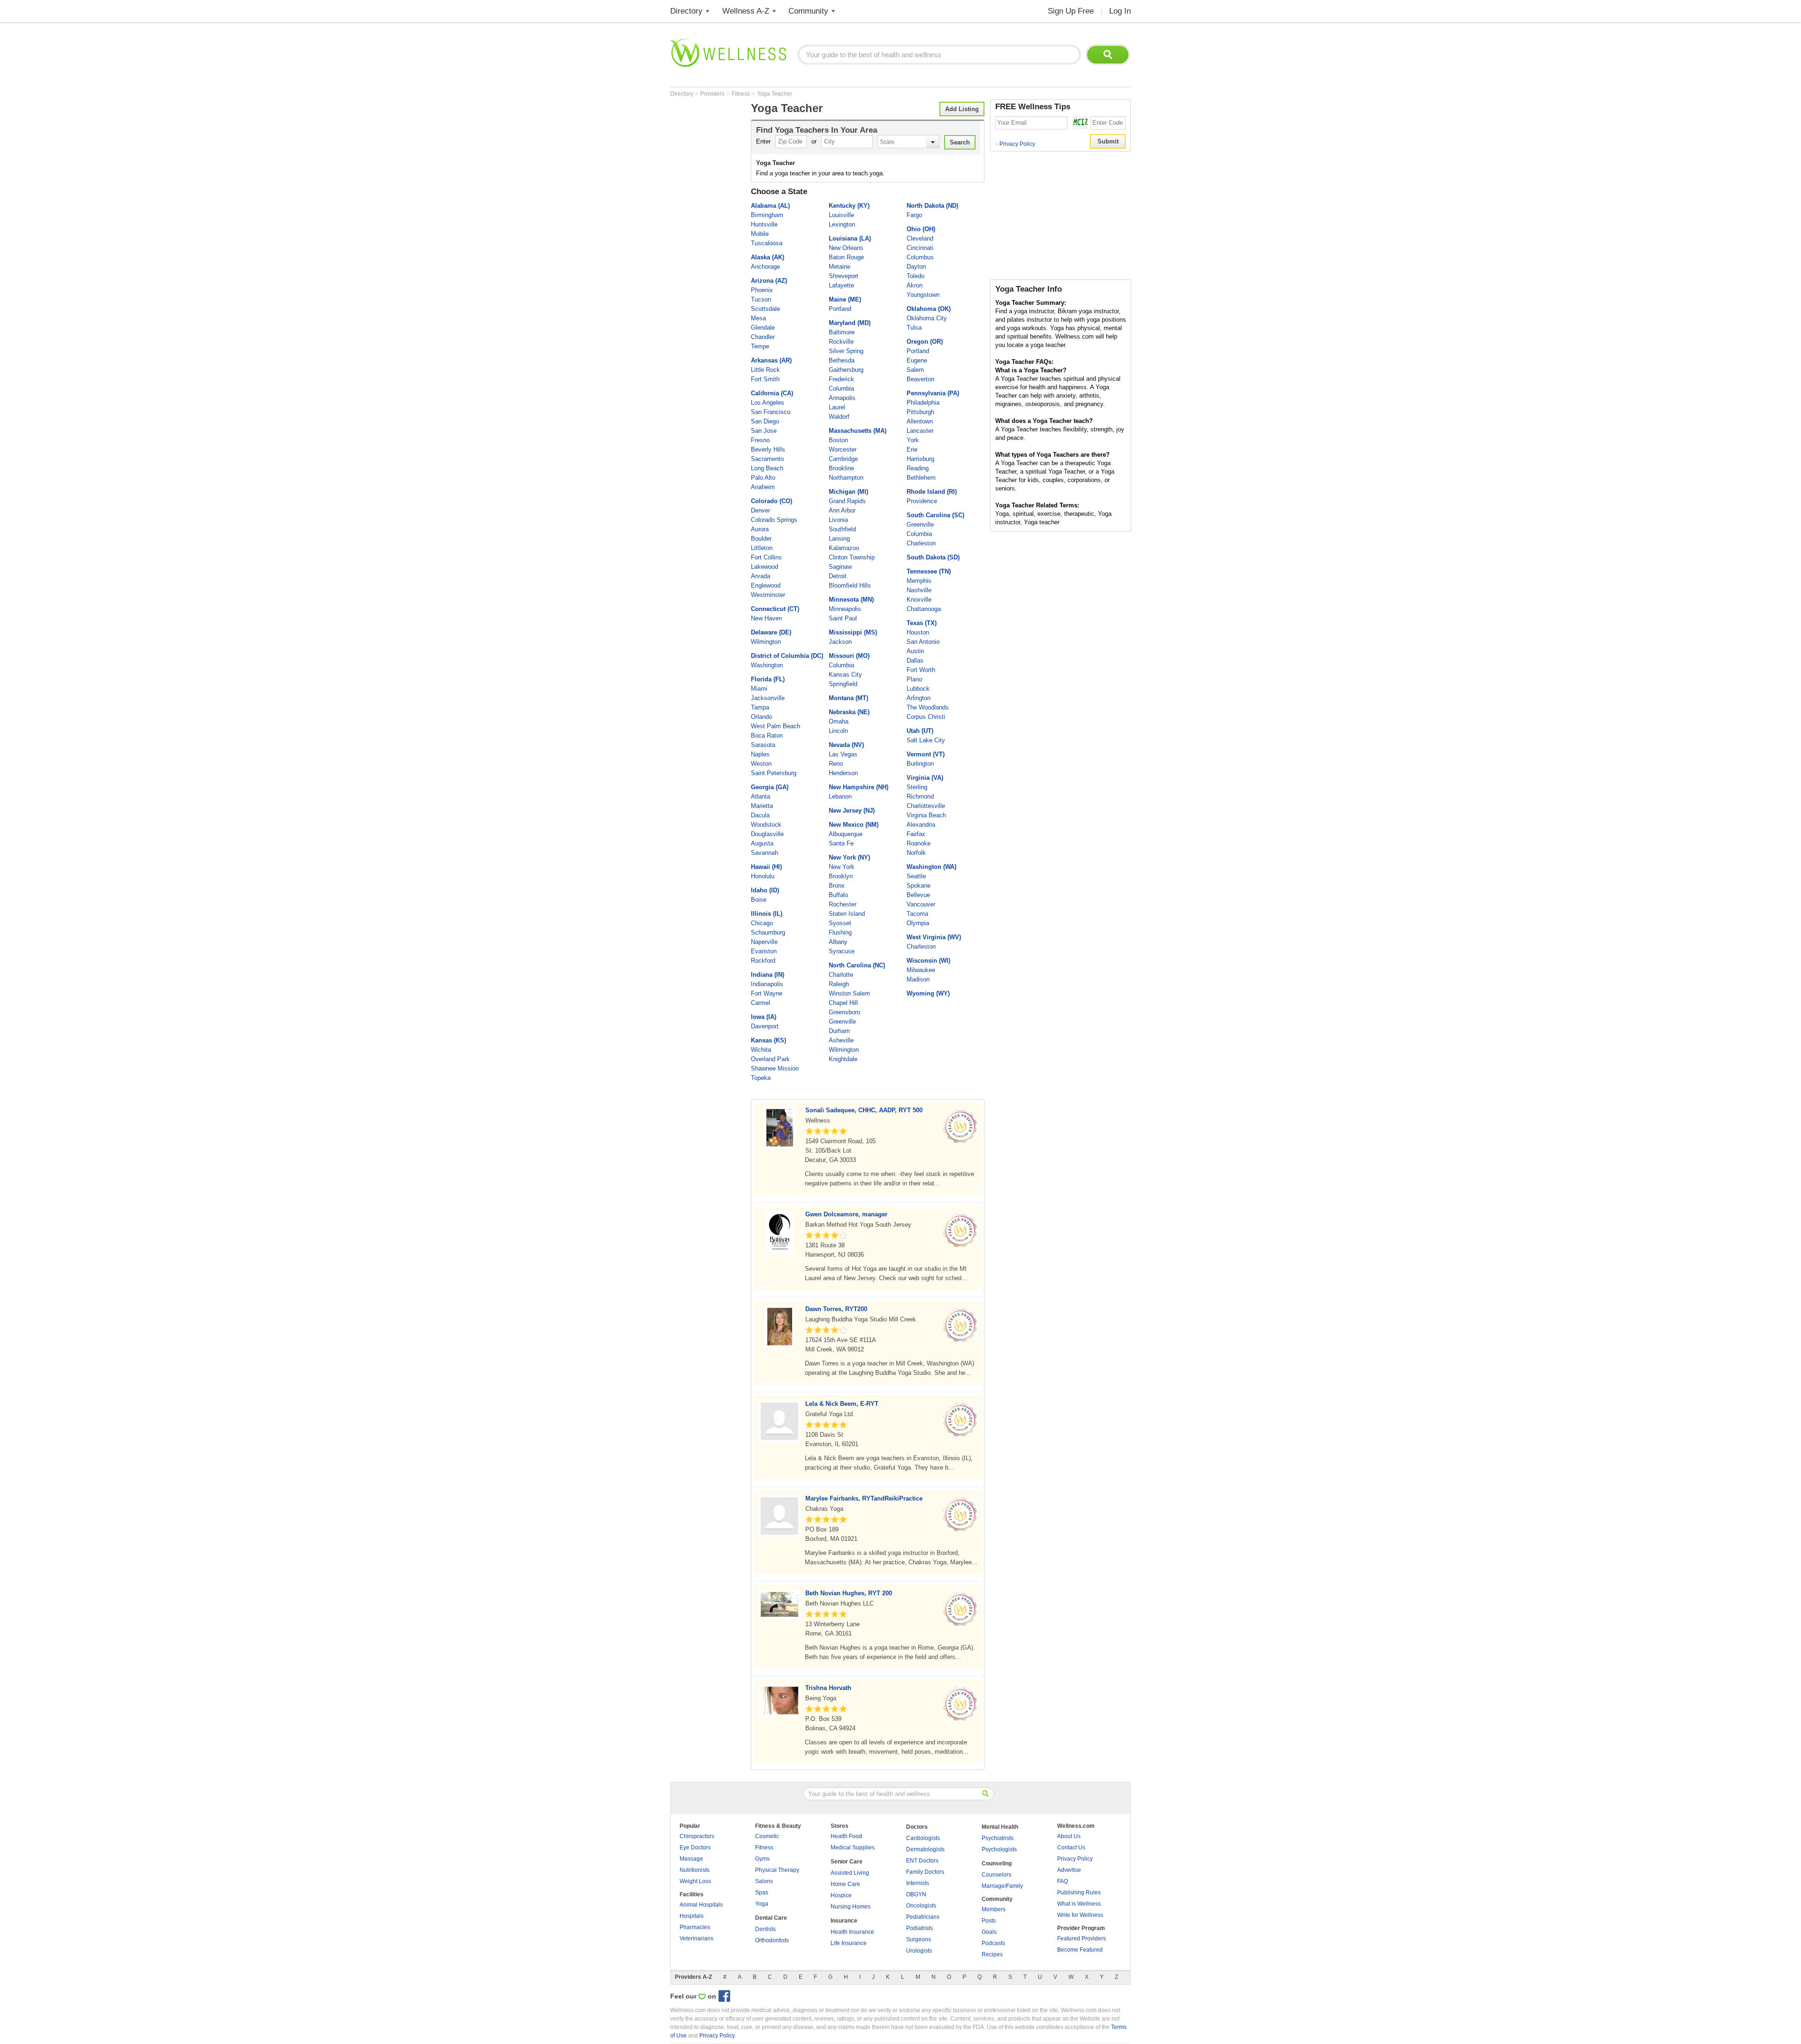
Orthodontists (772, 1940)
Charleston (921, 543)
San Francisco (771, 412)
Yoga (762, 1904)
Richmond (920, 796)
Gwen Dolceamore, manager (846, 1214)
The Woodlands (928, 707)
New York (842, 867)
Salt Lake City (926, 740)
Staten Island (847, 914)
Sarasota (763, 745)
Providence (922, 501)
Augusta (762, 843)
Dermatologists (925, 1849)
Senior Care (847, 1862)
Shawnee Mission (775, 1068)
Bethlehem (921, 478)
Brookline (841, 468)
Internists (918, 1883)
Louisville (841, 215)
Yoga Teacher (775, 94)
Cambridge (843, 459)
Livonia (838, 520)
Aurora (760, 529)
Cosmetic (767, 1836)
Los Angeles (768, 403)
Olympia (918, 923)
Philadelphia (923, 403)
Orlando (761, 717)
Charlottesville (926, 806)
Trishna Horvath (828, 1688)
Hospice (841, 1895)
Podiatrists (919, 1928)
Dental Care (771, 1918)
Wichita (761, 1050)
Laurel (837, 407)
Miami (759, 689)
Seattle (916, 876)
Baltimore (842, 332)
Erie (912, 449)
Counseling (997, 1863)
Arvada (761, 576)
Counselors (996, 1875)
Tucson (761, 299)
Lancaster (920, 431)
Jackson (840, 642)
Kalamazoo (844, 548)
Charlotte (841, 975)
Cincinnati (920, 248)
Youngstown (923, 295)
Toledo (916, 276)
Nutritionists (695, 1870)
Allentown (920, 421)
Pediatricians (923, 1917)
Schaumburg (768, 932)
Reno (836, 764)
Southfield (842, 529)
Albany (838, 942)
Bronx (837, 886)
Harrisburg (920, 459)
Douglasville (767, 834)
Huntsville (764, 224)
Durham (839, 1031)
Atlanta (761, 796)
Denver (761, 510)
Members (994, 1909)
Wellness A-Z (746, 11)
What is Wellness (1079, 1904)
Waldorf (839, 417)
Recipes (992, 1954)
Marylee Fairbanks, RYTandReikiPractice (864, 1498)
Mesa (758, 318)
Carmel (761, 1003)
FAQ (1063, 1881)
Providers (713, 94)
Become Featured (1080, 1950)
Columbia (841, 388)
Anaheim (763, 487)
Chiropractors (697, 1836)
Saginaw (840, 567)
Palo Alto (763, 478)
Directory (686, 11)
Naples (760, 754)
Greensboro (844, 1012)
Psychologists (999, 1849)
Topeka (761, 1078)
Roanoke (919, 843)
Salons (764, 1881)
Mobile (760, 234)
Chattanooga (924, 609)
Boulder (761, 539)
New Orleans (846, 248)
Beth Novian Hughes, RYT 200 (849, 1593)
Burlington (920, 764)
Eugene (917, 360)
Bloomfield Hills (850, 585)
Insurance (844, 1921)
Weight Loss (695, 1881)
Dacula (760, 815)
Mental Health (1000, 1827)
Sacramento (767, 459)
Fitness (742, 94)
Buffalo (838, 895)
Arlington (919, 698)
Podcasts (993, 1943)
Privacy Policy (1015, 144)
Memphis (919, 581)
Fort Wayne (767, 993)
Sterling (917, 787)
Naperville (764, 942)
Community (808, 11)
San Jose (764, 431)
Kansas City (845, 675)
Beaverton (920, 379)
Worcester (843, 449)
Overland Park (770, 1059)
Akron (915, 285)
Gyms (762, 1859)
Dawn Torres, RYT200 (836, 1309)
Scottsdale (765, 309)
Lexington (842, 224)
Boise (759, 900)
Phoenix (762, 290)
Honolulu (763, 876)
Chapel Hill (843, 1003)
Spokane (919, 886)
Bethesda (842, 360)
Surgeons (919, 1939)
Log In (1120, 11)
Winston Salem (849, 993)
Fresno (760, 440)
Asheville (841, 1040)
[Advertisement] (708, 240)
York (913, 440)
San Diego (765, 421)
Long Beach (767, 468)
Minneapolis (845, 609)
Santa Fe (841, 843)
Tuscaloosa (767, 243)
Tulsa (914, 328)
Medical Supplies (853, 1848)
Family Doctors (925, 1872)
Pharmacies (695, 1927)
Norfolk (916, 853)
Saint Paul (843, 618)
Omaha (839, 721)
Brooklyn (841, 876)
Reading (918, 468)
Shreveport (844, 276)
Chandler (763, 337)
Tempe (760, 346)
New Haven (766, 618)
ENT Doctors (922, 1861)
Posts (989, 1921)
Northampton (846, 478)
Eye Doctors (695, 1848)
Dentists (765, 1929)
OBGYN (916, 1894)
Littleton (762, 548)
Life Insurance (849, 1943)
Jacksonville (768, 698)
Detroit (838, 576)
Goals (989, 1932)
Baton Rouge (846, 257)
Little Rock (765, 370)
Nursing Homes (851, 1907)
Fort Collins (766, 557)
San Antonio (923, 642)
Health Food (846, 1836)
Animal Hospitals (701, 1905)
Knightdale (843, 1059)
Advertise (1069, 1870)
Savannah (764, 853)
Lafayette (841, 285)
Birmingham (767, 215)
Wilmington (766, 642)
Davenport (765, 1026)
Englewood (766, 585)
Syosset (840, 923)
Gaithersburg (846, 370)
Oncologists (921, 1906)
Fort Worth (921, 670)
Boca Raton (767, 735)
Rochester (843, 904)
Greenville (842, 1022)
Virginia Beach (926, 815)
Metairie (840, 267)
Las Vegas (843, 754)
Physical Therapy (777, 1870)
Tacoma (917, 914)
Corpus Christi (926, 717)
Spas (762, 1893)
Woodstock (766, 825)
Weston (761, 764)
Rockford (763, 961)
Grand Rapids (847, 501)
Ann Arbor (842, 510)
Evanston (764, 951)
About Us (1069, 1836)
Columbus (920, 257)
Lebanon (840, 796)
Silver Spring (846, 351)
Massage (691, 1859)
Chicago (762, 923)
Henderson (843, 773)
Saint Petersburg (774, 773)
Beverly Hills (768, 449)
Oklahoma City (927, 318)
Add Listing (962, 109)
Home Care (845, 1884)
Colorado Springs (774, 520)
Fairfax (916, 834)
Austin (915, 651)
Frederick (841, 379)
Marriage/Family (1002, 1886)
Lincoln (838, 731)
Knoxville (919, 600)
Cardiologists (923, 1838)
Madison (918, 979)
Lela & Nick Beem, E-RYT (842, 1404)
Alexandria (921, 825)
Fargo (914, 215)
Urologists (919, 1951)
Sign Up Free (1071, 11)
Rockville (841, 342)
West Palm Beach (776, 726)
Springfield (843, 684)
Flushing (840, 932)
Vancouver (921, 904)
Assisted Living (850, 1873)
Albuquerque (846, 834)
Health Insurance (852, 1932)
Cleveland (920, 238)
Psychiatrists (998, 1838)
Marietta (762, 806)
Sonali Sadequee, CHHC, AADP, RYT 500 (864, 1110)
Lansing (839, 539)
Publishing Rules (1079, 1893)
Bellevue (918, 895)
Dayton (916, 267)
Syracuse (842, 951)
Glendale (763, 328)
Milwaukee (921, 970)
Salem (915, 370)
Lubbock (918, 689)
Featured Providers (1082, 1938)
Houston (918, 632)
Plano (914, 679)
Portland (840, 309)
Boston (838, 440)
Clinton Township (852, 557)
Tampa (760, 707)
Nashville (919, 590)
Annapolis (842, 398)
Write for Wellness (1080, 1915)
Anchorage (765, 267)
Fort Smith (765, 379)
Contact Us (1071, 1848)
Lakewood (764, 567)
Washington (767, 665)
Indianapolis (767, 984)
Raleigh (839, 984)
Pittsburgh (920, 412)
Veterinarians (696, 1938)
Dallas (915, 660)
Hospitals (692, 1916)
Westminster (768, 595)
